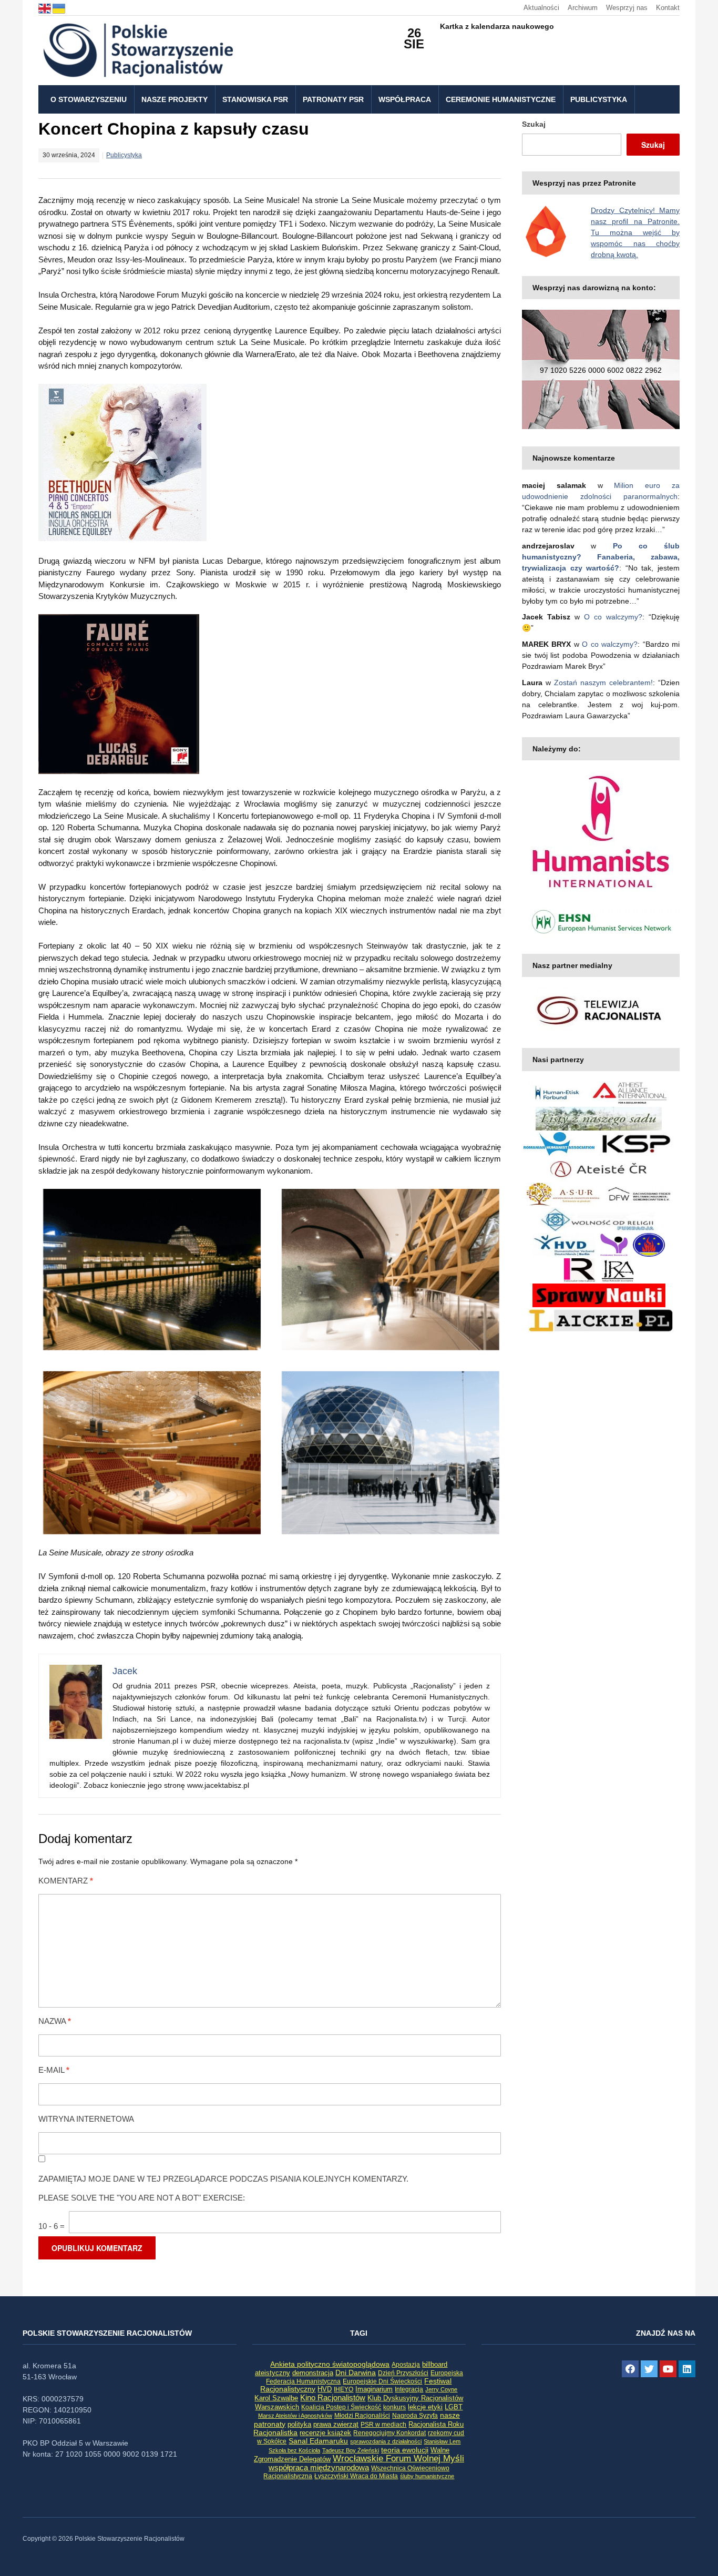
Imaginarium (374, 2389)
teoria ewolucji (405, 2450)
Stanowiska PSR (255, 99)
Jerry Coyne (441, 2389)
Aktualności (541, 8)
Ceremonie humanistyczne (501, 99)
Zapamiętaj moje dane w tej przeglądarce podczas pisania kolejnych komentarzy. (223, 2179)
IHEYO (343, 2389)
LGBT (454, 2407)
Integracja (409, 2389)
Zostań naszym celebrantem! (603, 683)
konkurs (394, 2407)
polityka (299, 2425)
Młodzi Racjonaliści (362, 2416)
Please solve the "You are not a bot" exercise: (142, 2198)
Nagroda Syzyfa (415, 2415)
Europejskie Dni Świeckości (382, 2381)
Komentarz (66, 1881)
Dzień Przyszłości (403, 2373)
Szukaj (534, 124)
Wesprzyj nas (627, 8)
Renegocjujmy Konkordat (389, 2433)
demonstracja (313, 2373)
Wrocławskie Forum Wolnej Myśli (398, 2458)
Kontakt (668, 8)
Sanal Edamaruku (318, 2441)
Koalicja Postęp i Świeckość (341, 2407)
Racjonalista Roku (436, 2424)
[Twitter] (649, 2369)
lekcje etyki (425, 2407)
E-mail (54, 2070)
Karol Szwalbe (276, 2398)
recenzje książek (325, 2433)
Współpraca (405, 99)
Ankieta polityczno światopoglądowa (330, 2364)
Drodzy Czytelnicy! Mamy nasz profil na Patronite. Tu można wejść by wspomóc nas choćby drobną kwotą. (635, 232)
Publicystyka (599, 99)
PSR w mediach (383, 2425)
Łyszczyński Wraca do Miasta (356, 2476)
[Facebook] (630, 2369)
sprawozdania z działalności (386, 2441)
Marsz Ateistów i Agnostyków (295, 2416)
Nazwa (55, 2021)
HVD (325, 2389)
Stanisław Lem (442, 2441)
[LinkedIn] (687, 2369)
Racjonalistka (275, 2432)
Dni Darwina (356, 2373)
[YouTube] (668, 2369)
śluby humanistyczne (427, 2476)
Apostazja (406, 2365)
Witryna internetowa (86, 2119)
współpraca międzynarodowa (319, 2467)
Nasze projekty (175, 99)
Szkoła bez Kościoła (294, 2450)
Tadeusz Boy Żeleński (351, 2450)
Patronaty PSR (333, 99)
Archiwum (583, 8)
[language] (45, 8)
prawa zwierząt (336, 2425)
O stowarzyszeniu (89, 99)
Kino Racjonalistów (333, 2397)
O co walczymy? (613, 617)
